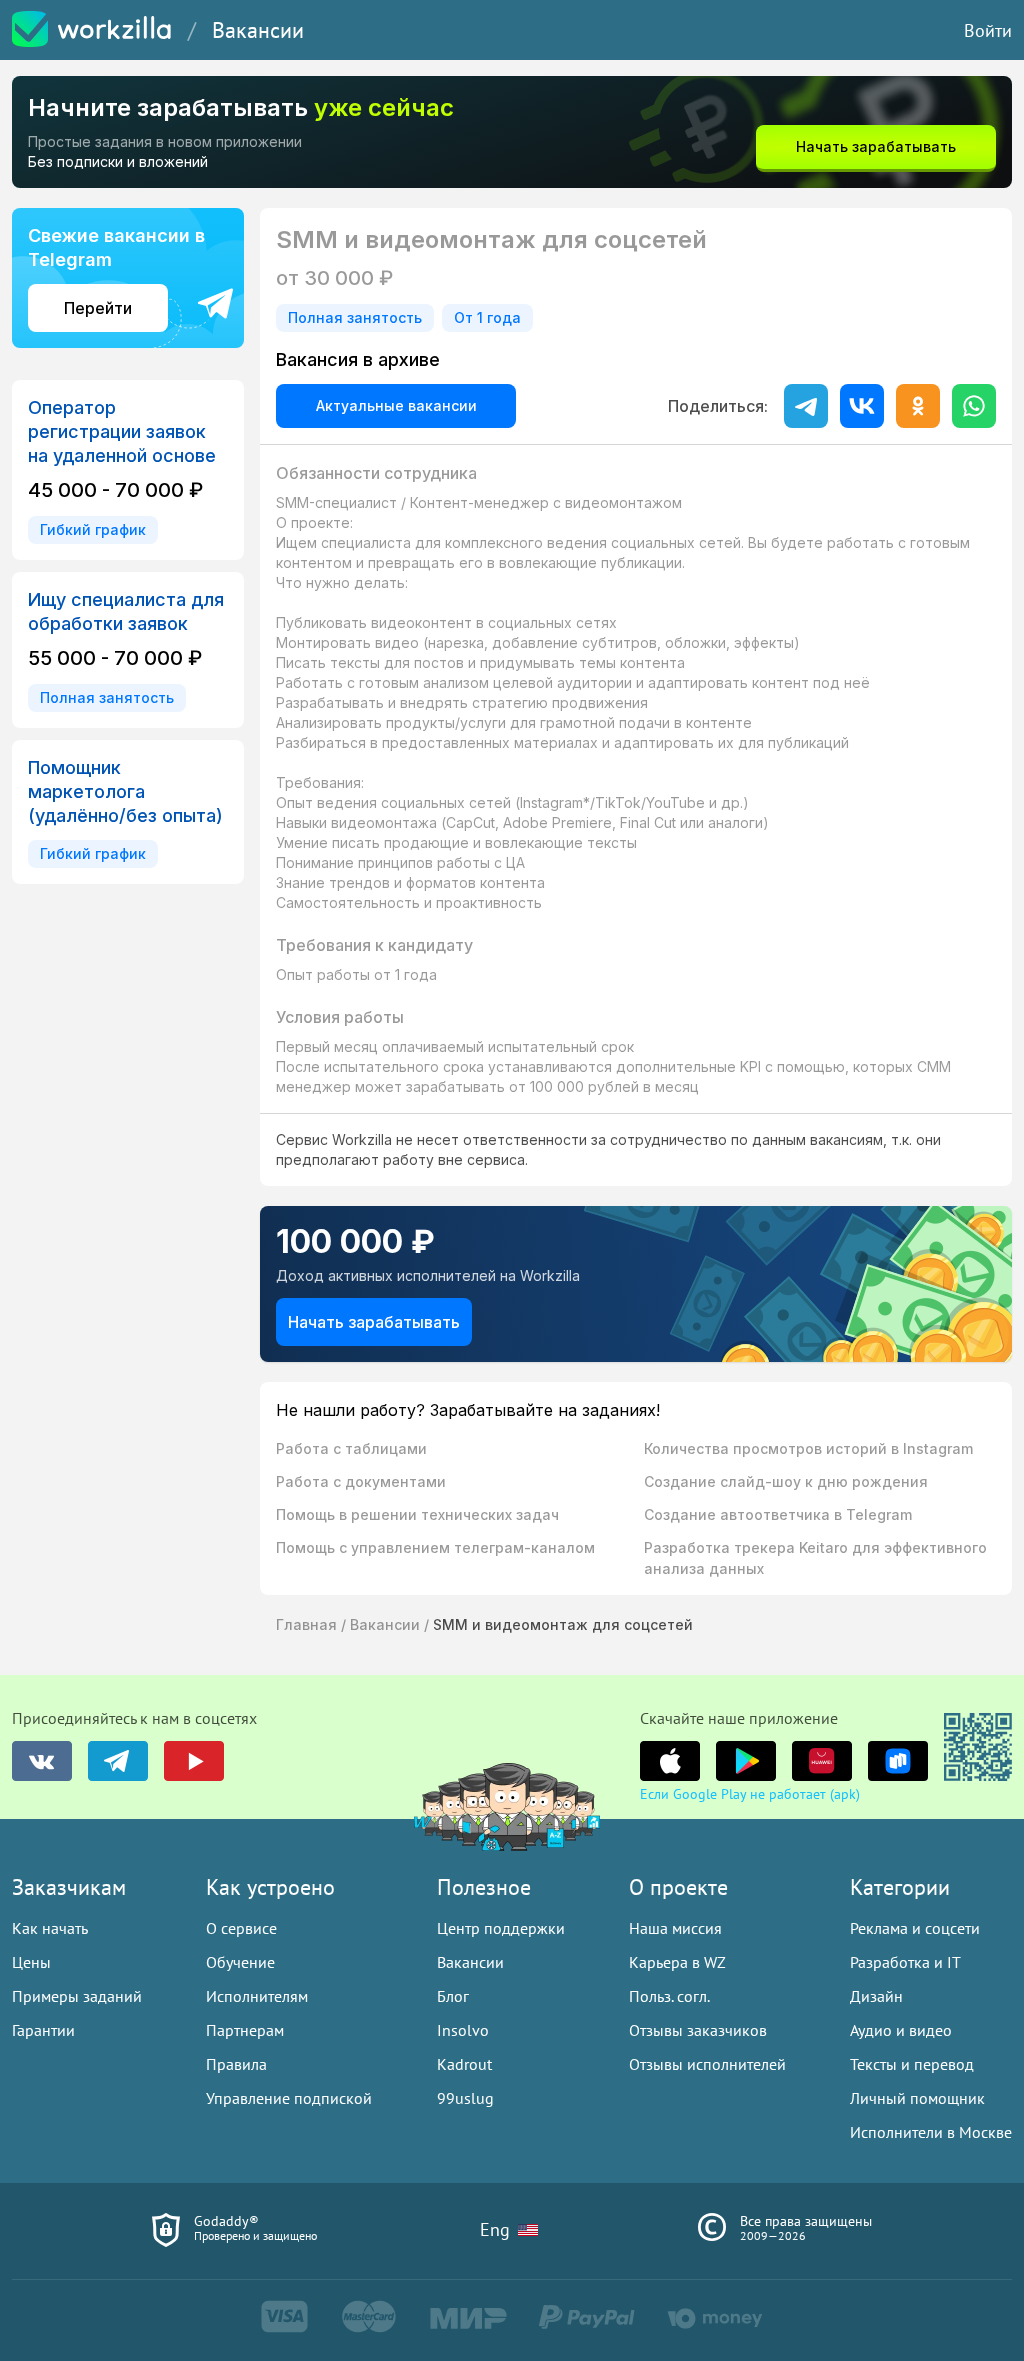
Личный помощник (917, 2098)
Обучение (240, 1962)
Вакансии (258, 30)
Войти (988, 30)
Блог (453, 1996)
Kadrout (464, 2064)
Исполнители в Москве (931, 2132)
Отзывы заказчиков (698, 2030)
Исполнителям (257, 1996)
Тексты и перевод (912, 2064)
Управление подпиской (289, 2098)
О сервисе (241, 1928)
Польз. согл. (669, 1996)
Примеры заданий (77, 1996)
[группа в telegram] (118, 1761)
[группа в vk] (42, 1761)
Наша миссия (675, 1928)
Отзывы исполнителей (707, 2064)
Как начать (50, 1928)
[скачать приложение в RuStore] (898, 1761)
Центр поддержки (501, 1928)
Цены (31, 1962)
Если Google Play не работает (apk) (750, 1794)
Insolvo (463, 2030)
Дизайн (876, 1996)
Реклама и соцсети (915, 1928)
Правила (236, 2064)
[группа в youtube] (194, 1761)
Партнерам (245, 2030)
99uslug (465, 2098)
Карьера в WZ (677, 1962)
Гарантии (43, 2030)
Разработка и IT (905, 1962)
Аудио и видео (901, 2030)
